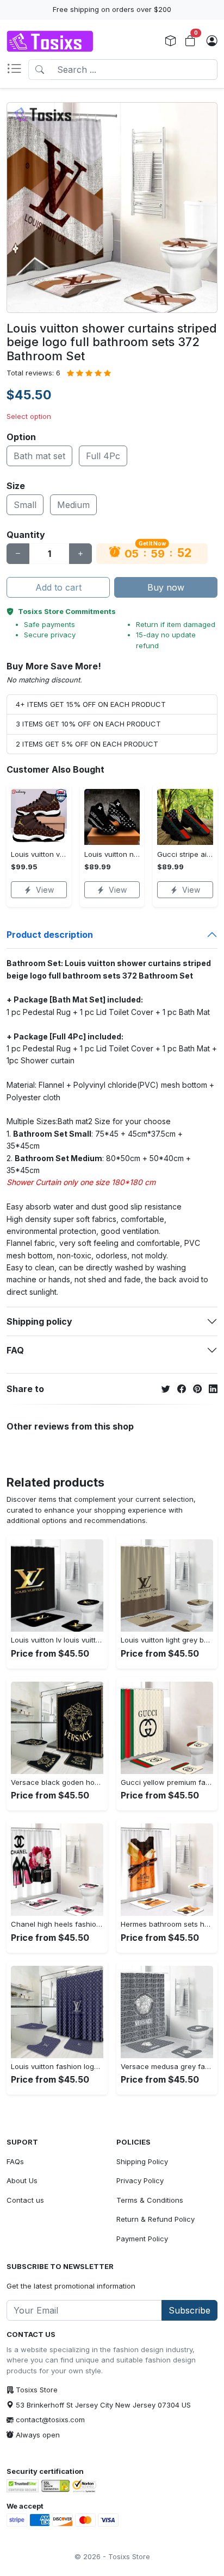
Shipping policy (39, 1321)
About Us (22, 2180)
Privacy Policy (140, 2180)
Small (25, 505)
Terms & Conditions (150, 2200)
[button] (17, 70)
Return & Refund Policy (155, 2219)
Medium (73, 505)
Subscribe (189, 2310)
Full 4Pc (103, 456)
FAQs (15, 2161)
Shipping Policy (142, 2161)
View (45, 890)
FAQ (15, 1350)
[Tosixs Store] (50, 41)
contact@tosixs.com (50, 2420)
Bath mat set (39, 456)
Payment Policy (142, 2239)
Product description (50, 935)
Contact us (25, 2200)
